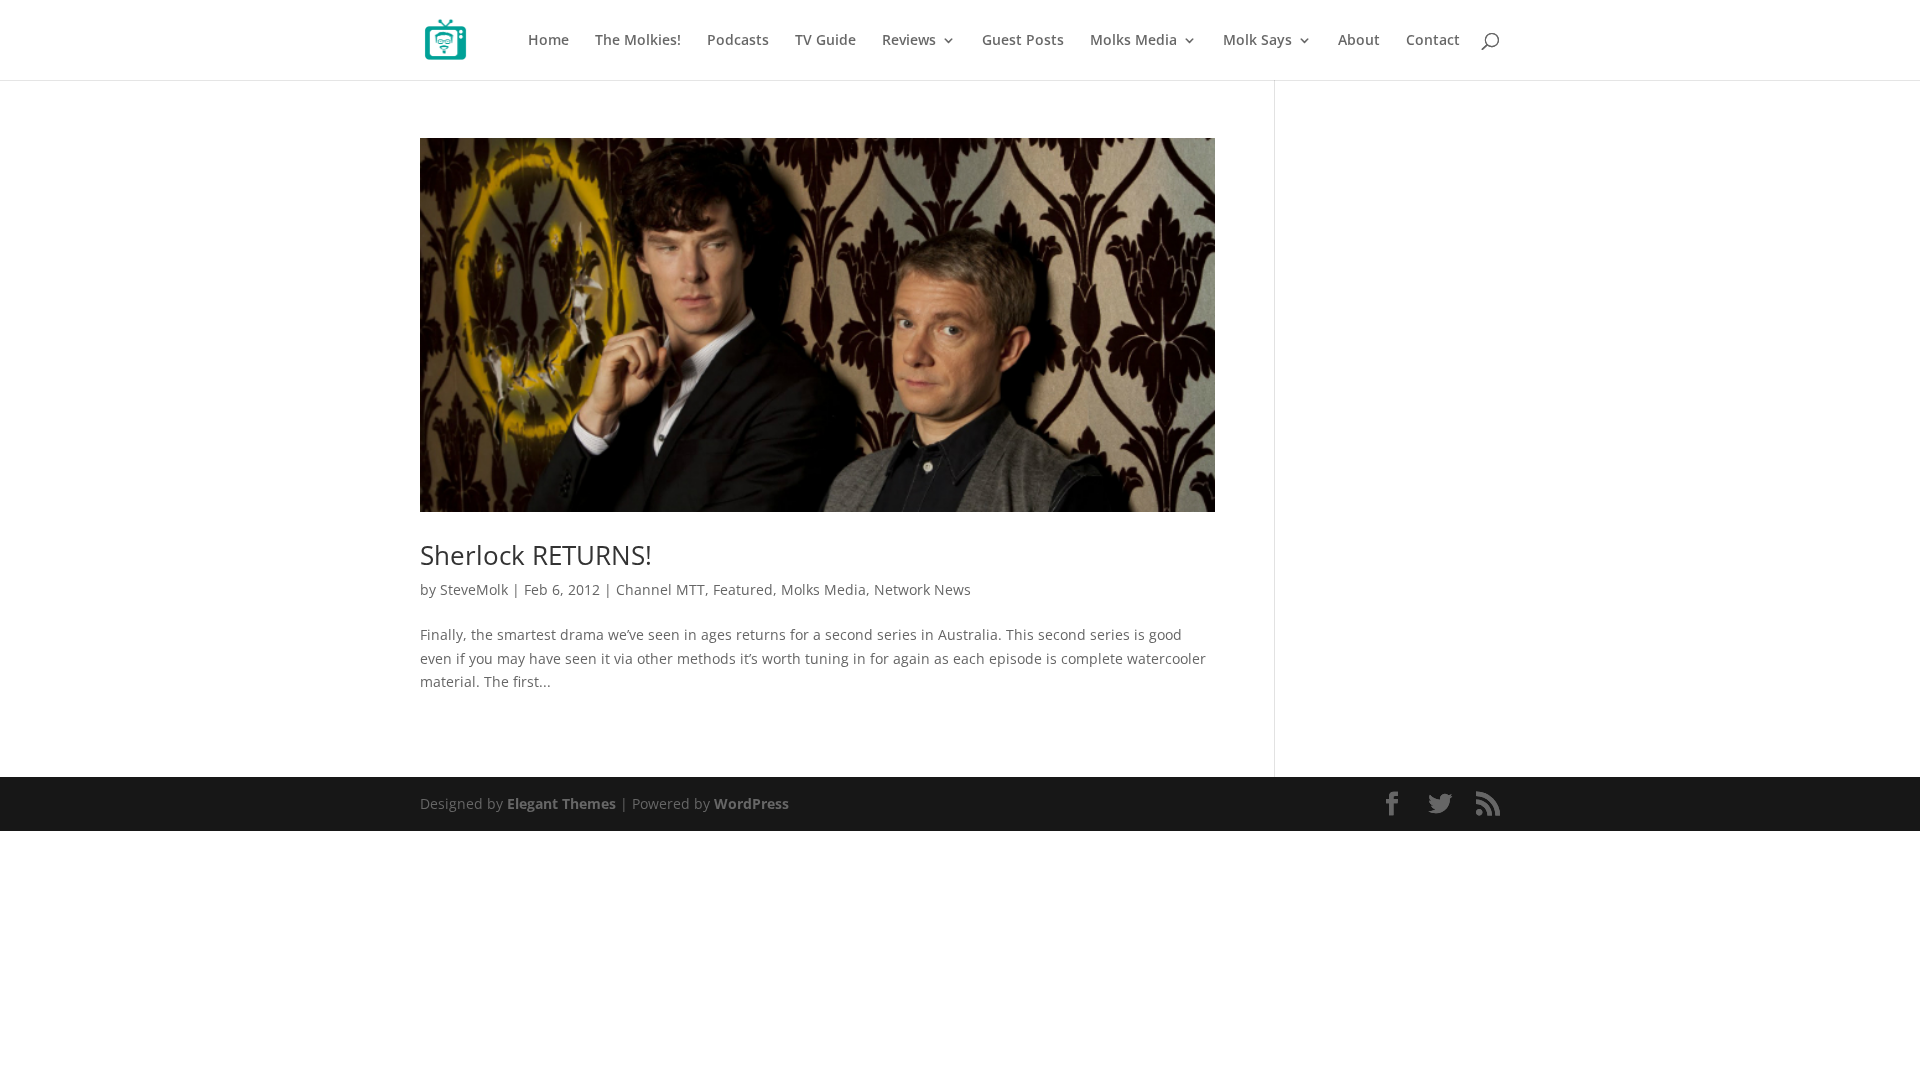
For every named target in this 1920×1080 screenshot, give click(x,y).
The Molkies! (638, 41)
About (1359, 41)
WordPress (751, 803)
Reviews (909, 41)
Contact (1433, 41)
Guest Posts (1023, 41)
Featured (743, 589)
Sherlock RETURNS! (536, 555)
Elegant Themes (561, 803)
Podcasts (738, 41)
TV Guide (825, 41)
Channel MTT (660, 589)
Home (548, 41)
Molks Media (1133, 41)
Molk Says (1257, 41)
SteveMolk (474, 589)
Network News (922, 589)
